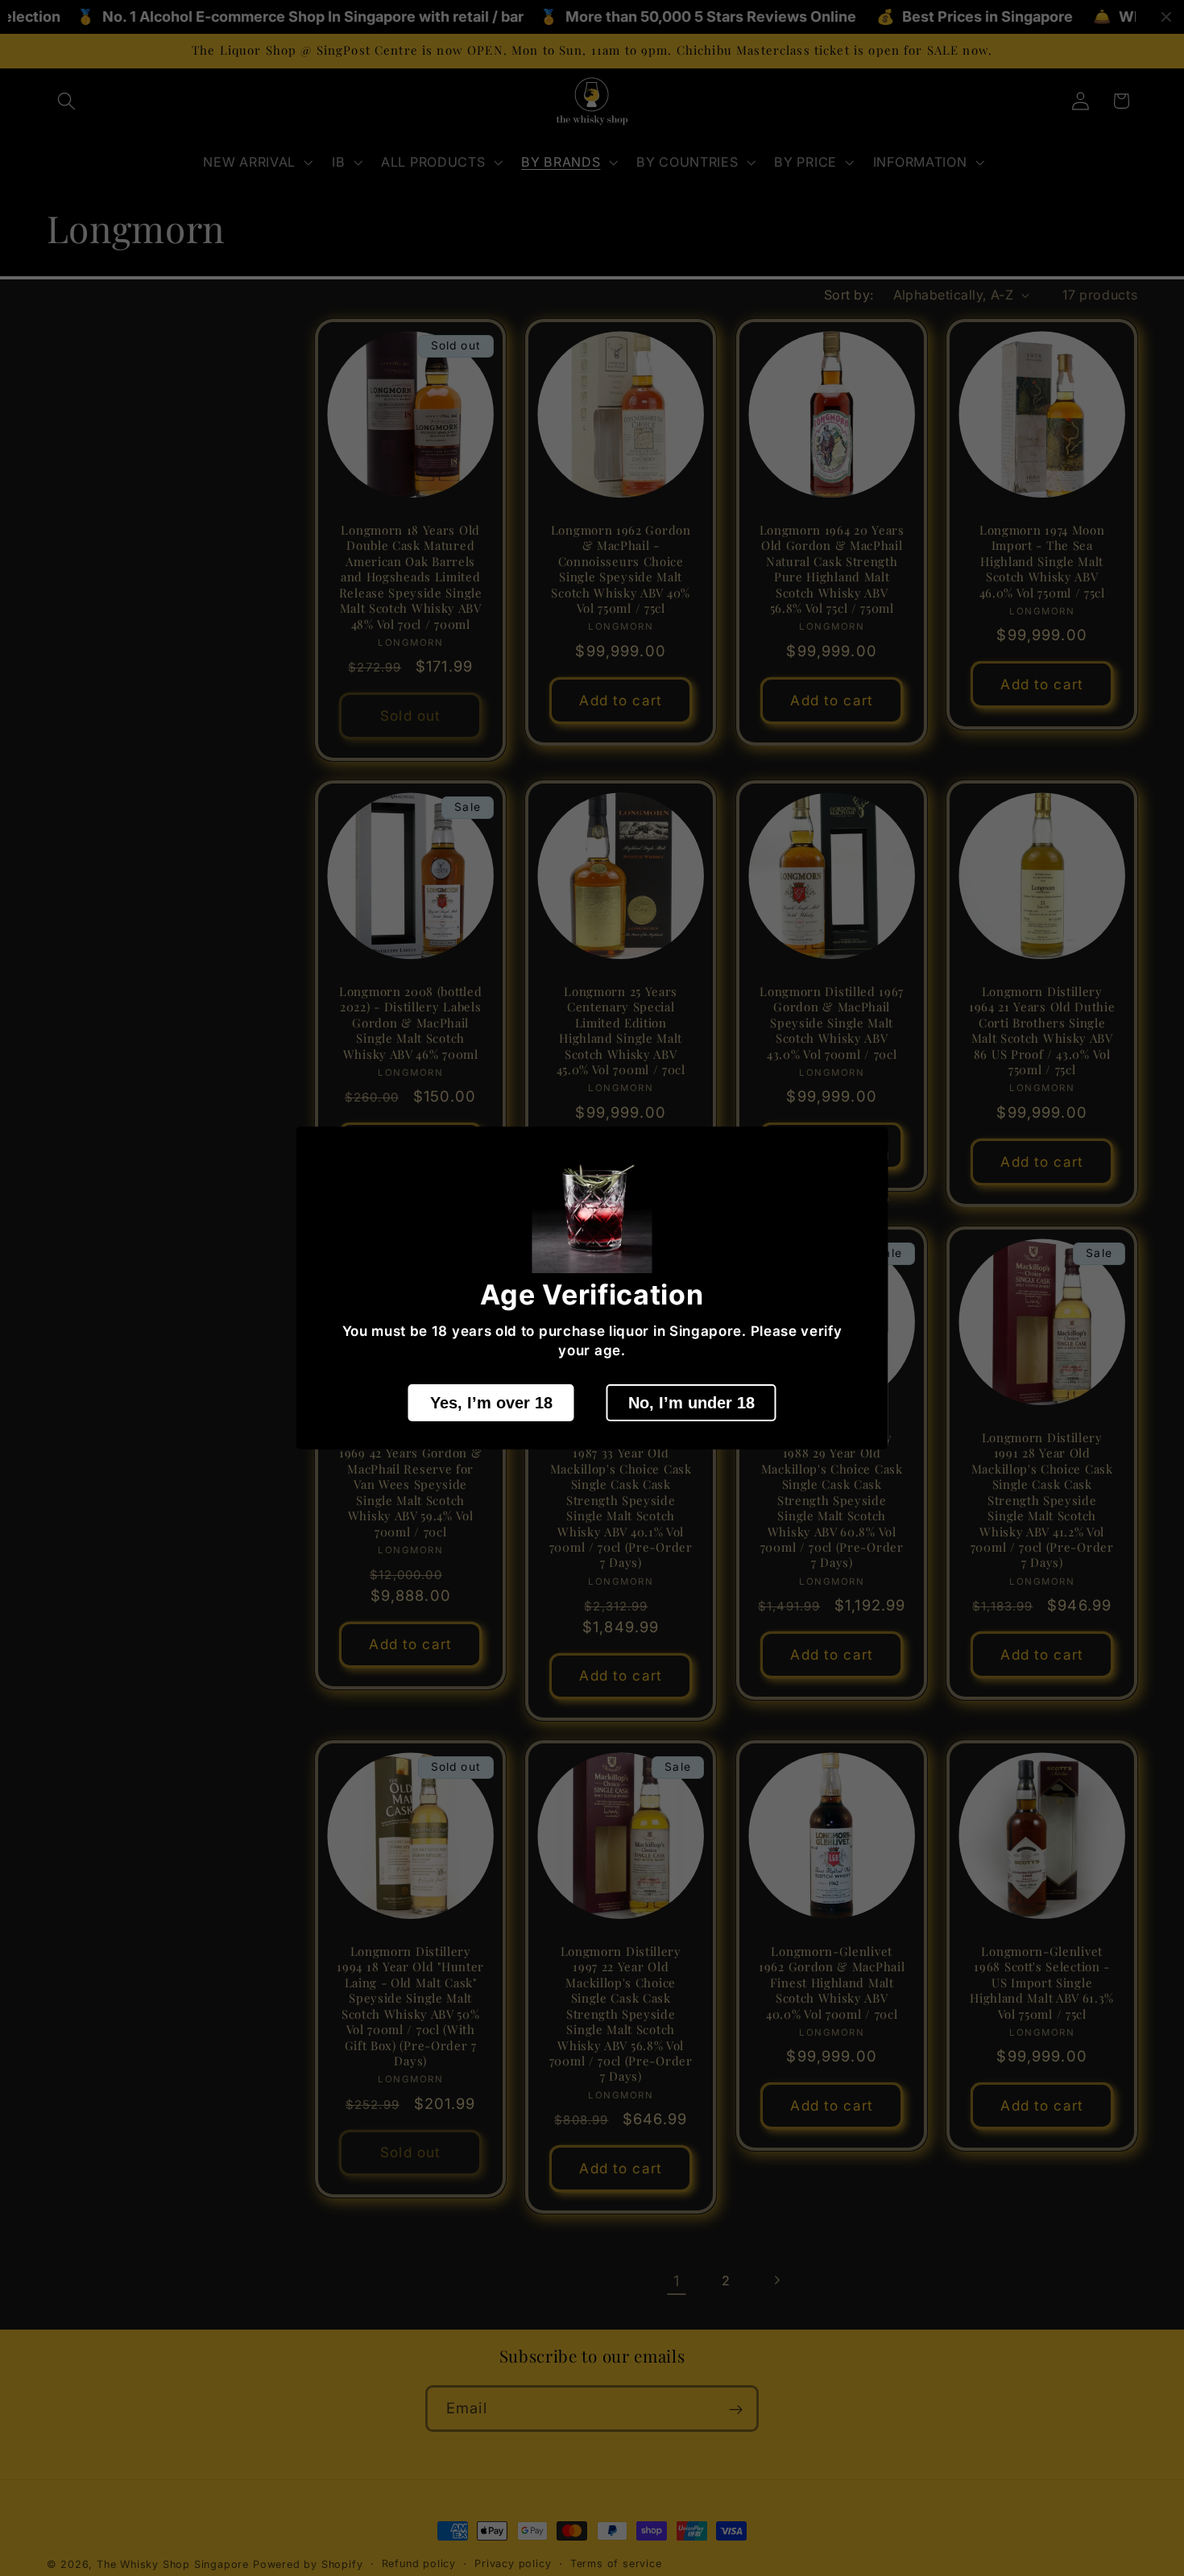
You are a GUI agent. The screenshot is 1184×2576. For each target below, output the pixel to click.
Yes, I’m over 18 (491, 1402)
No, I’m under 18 (691, 1402)
